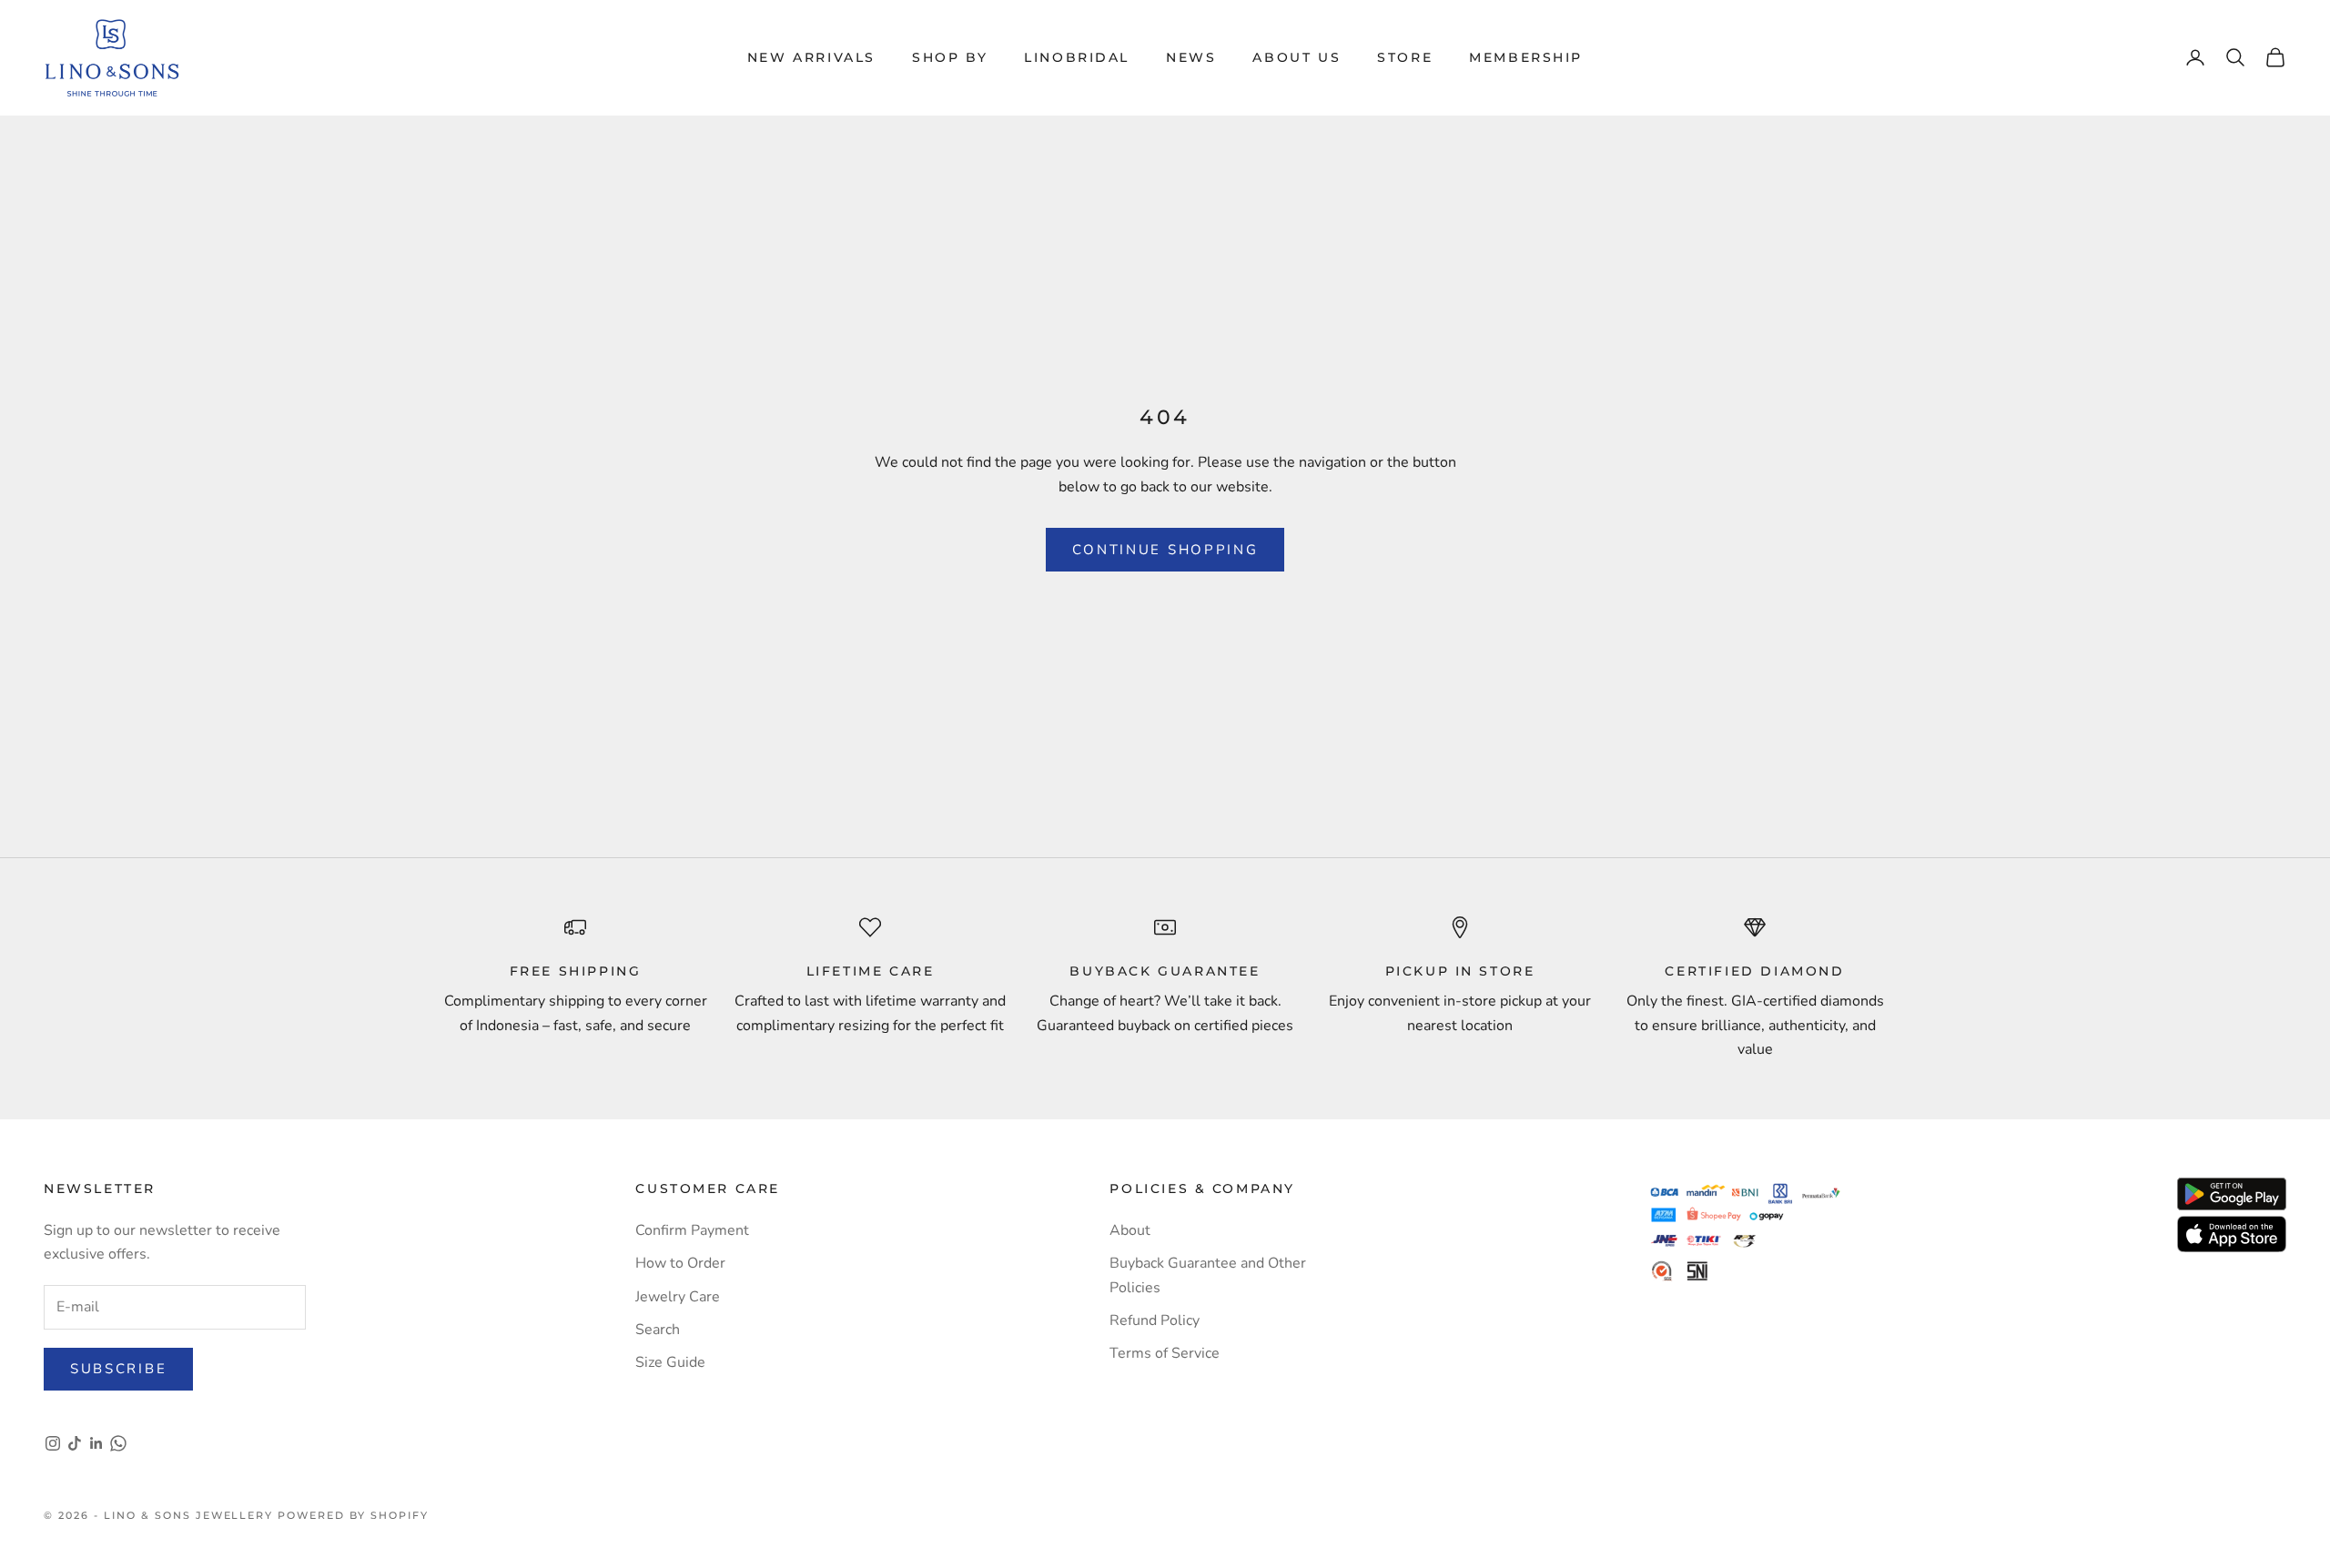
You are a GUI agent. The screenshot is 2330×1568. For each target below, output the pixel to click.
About (1130, 1230)
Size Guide (670, 1362)
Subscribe (118, 1369)
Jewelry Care (678, 1297)
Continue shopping (1165, 550)
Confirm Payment (692, 1230)
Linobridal (1077, 57)
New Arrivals (811, 57)
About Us (1297, 57)
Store (1405, 57)
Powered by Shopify (353, 1515)
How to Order (680, 1263)
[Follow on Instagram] (53, 1443)
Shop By (950, 57)
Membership (1526, 57)
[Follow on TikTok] (75, 1443)
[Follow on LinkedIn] (96, 1443)
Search (658, 1330)
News (1191, 57)
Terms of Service (1165, 1353)
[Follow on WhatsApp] (118, 1443)
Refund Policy (1155, 1320)
